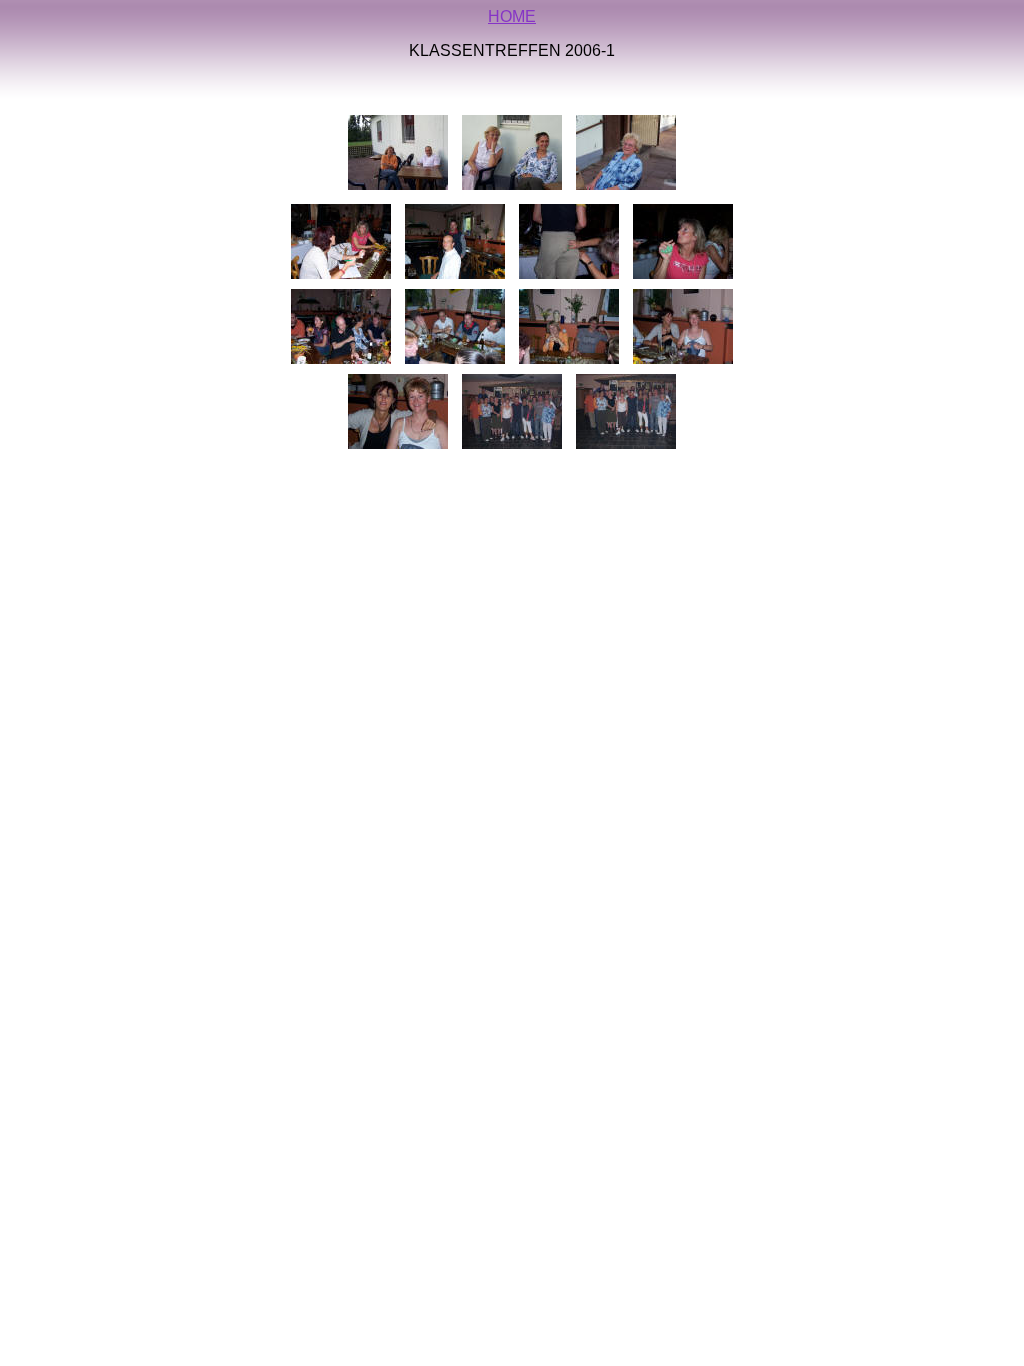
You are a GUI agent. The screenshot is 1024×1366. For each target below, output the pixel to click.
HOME (512, 16)
